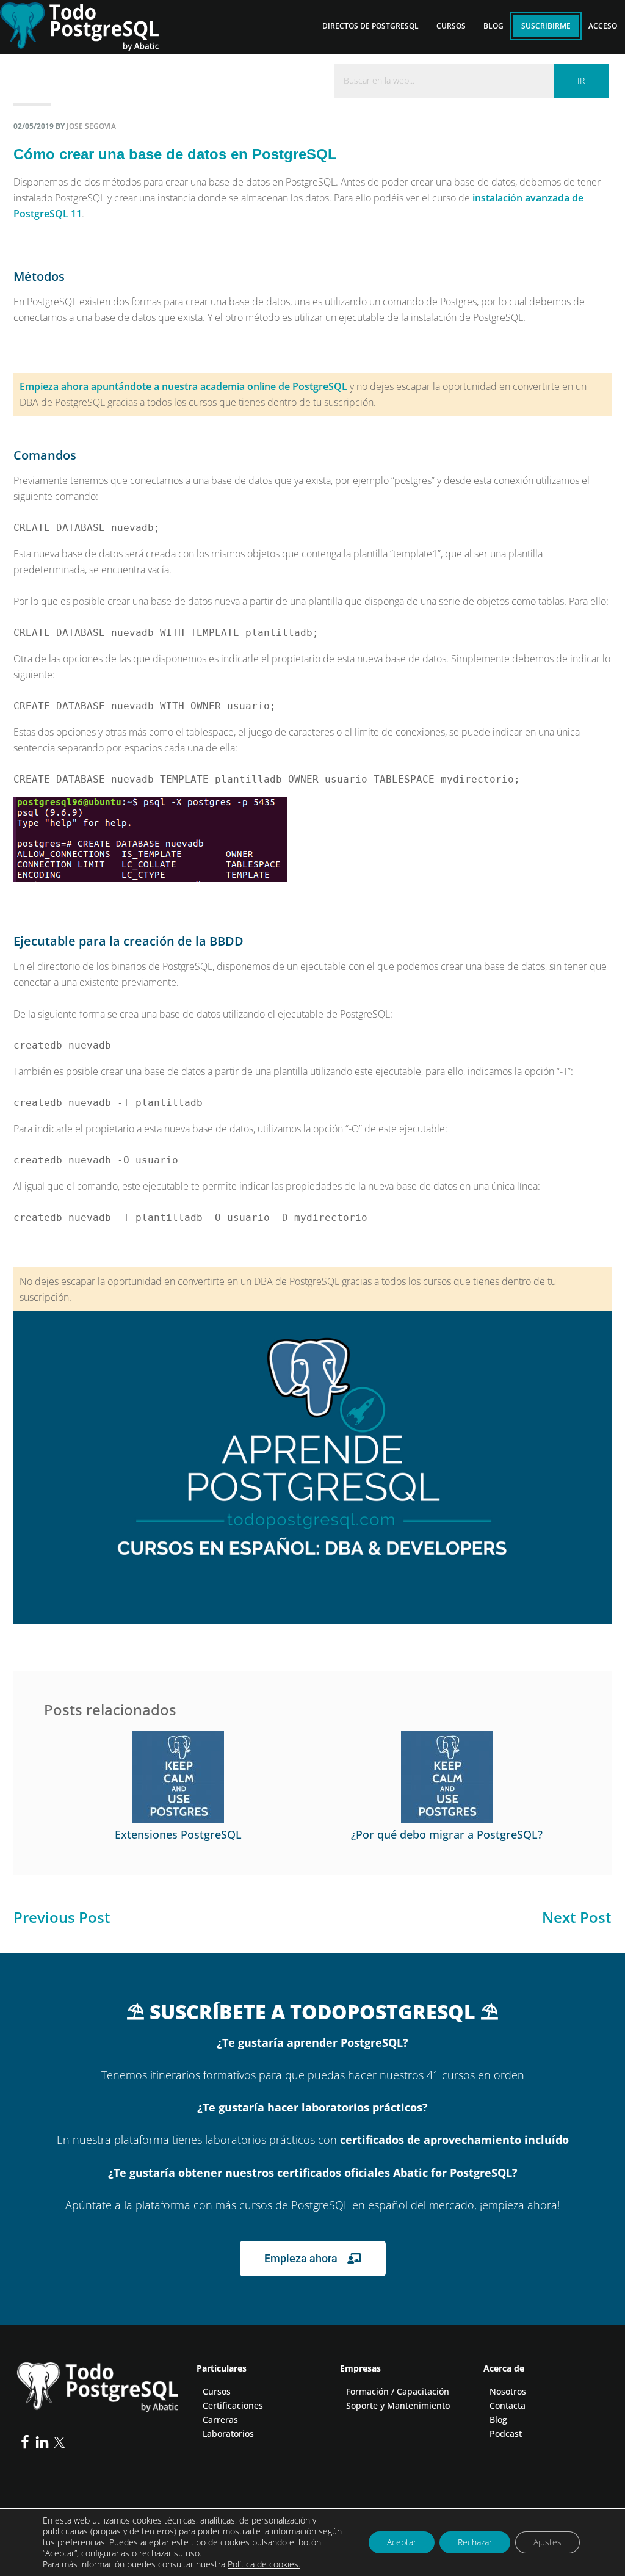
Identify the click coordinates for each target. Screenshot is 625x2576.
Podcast (506, 2433)
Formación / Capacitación (398, 2391)
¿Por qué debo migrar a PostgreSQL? (447, 1834)
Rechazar (475, 2542)
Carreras (220, 2419)
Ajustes (547, 2542)
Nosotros (508, 2391)
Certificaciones (233, 2405)
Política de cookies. (264, 2564)
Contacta (508, 2405)
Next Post (577, 1917)
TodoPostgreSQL (89, 24)
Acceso (603, 26)
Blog (498, 2419)
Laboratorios (228, 2433)
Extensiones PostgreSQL (178, 1834)
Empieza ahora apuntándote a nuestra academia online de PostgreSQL (183, 386)
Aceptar (402, 2542)
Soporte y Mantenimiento (398, 2405)
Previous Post (62, 1917)
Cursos (217, 2391)
